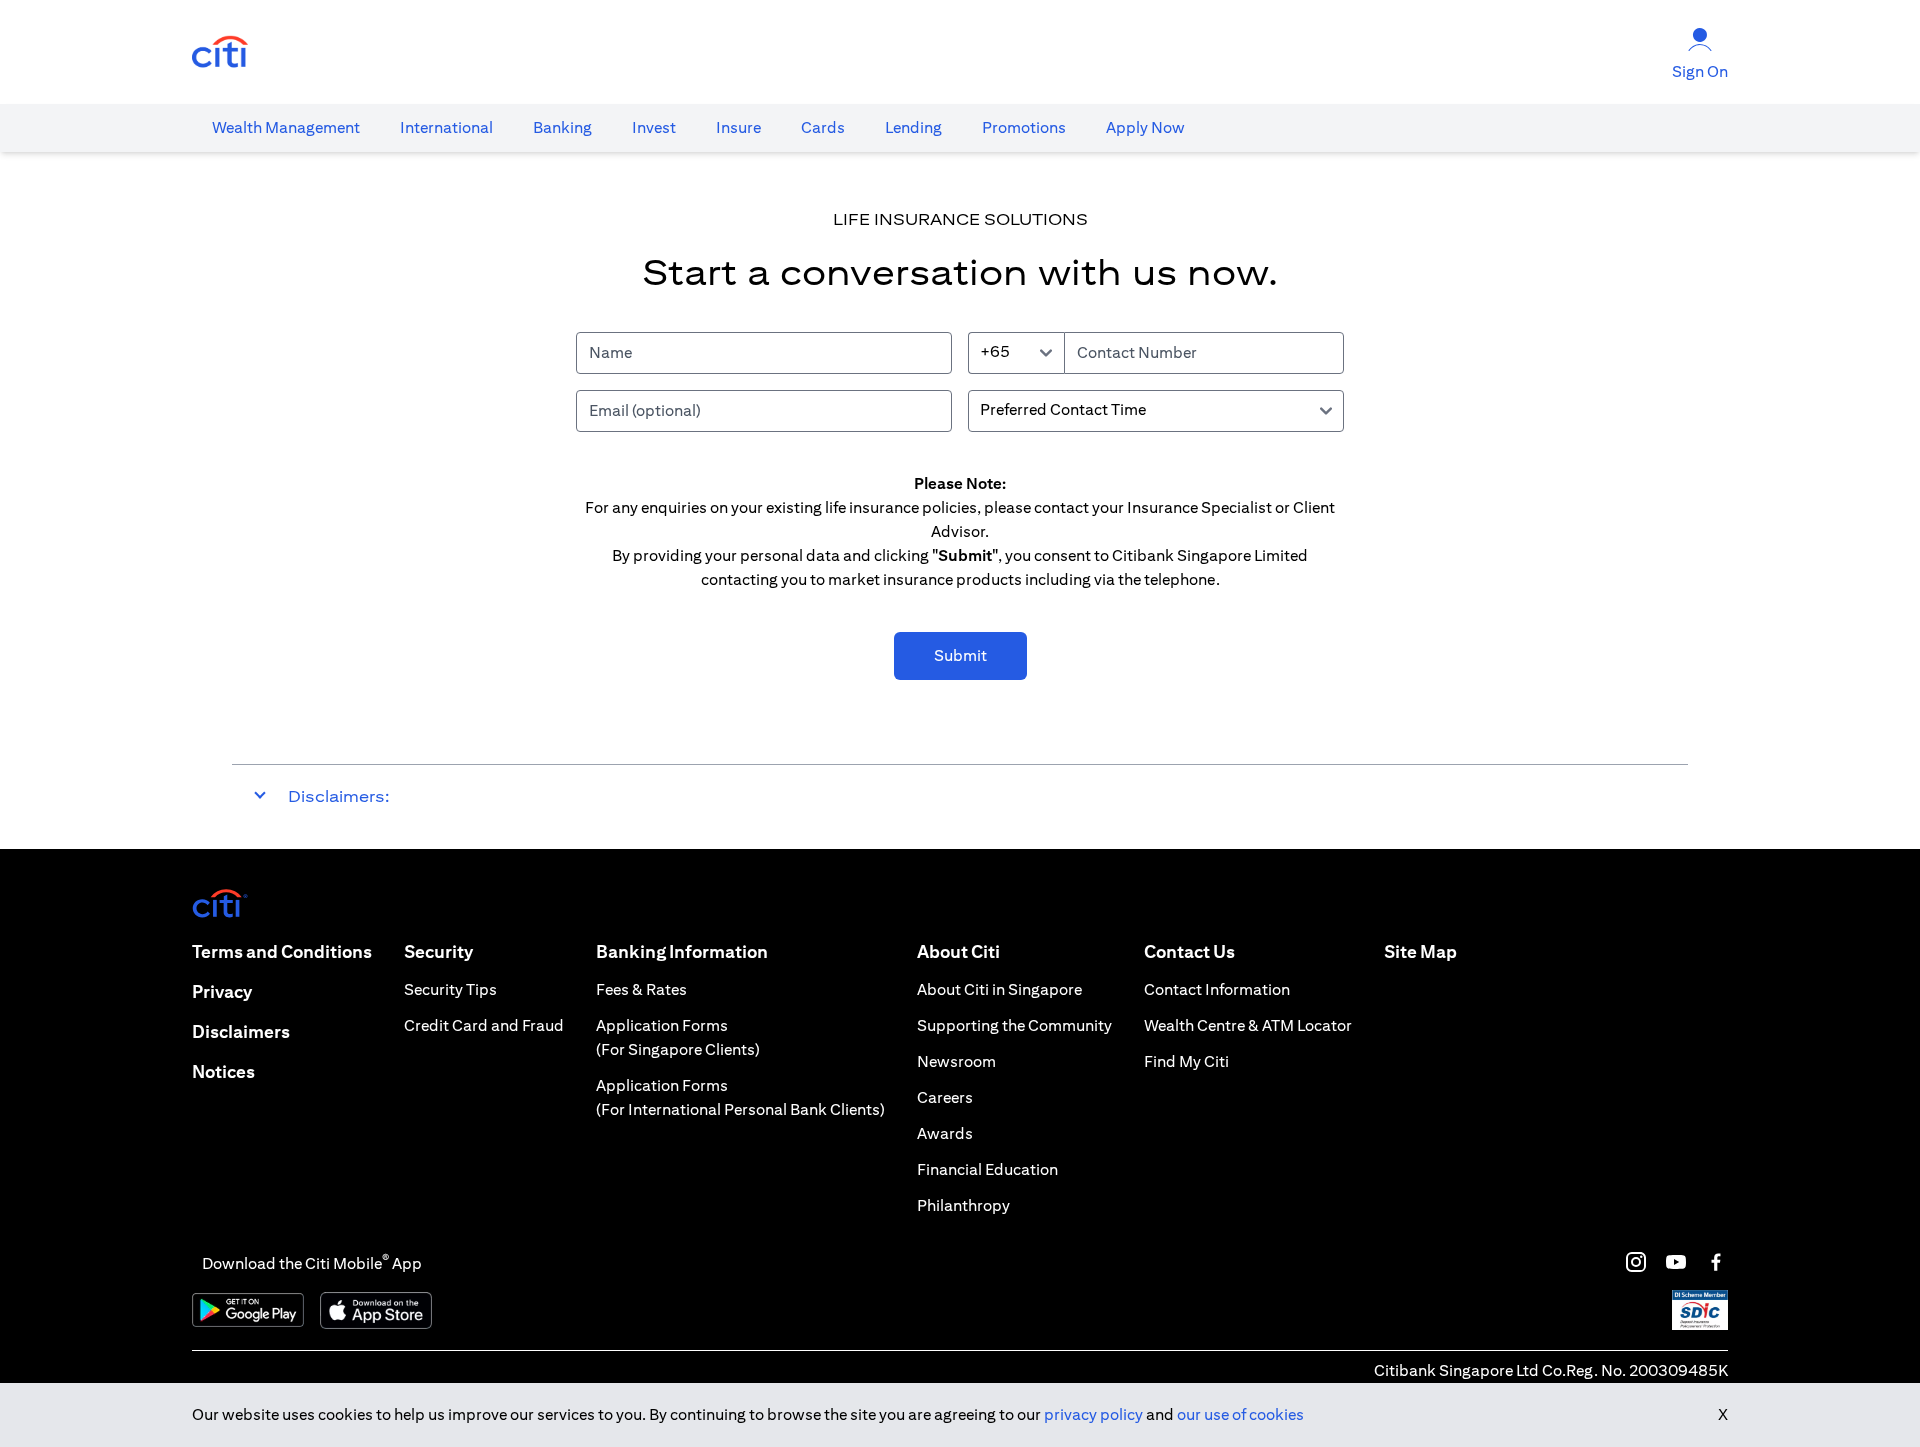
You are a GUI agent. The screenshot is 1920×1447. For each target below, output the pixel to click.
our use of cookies (1240, 1414)
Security (438, 951)
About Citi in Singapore (999, 989)
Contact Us (1189, 951)
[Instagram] (1636, 1262)
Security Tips (450, 989)
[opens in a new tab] (220, 52)
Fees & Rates (641, 989)
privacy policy (1093, 1414)
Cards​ (823, 127)
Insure (738, 127)
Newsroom (956, 1061)
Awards (945, 1133)
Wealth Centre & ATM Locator (1248, 1025)
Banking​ (562, 127)
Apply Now (1145, 127)
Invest (654, 127)
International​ (446, 127)
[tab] (286, 128)
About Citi (958, 951)
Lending (913, 127)
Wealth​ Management (286, 127)
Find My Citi (1186, 1061)
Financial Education (987, 1169)
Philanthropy (963, 1205)
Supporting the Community (1014, 1025)
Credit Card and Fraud (484, 1025)
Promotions (1024, 127)
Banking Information (682, 951)
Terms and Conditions (282, 951)
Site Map (1420, 951)
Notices (223, 1071)
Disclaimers (241, 1031)
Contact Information (1217, 989)
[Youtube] (1676, 1262)
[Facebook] (1716, 1262)
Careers (945, 1097)
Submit (960, 655)
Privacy (222, 991)
